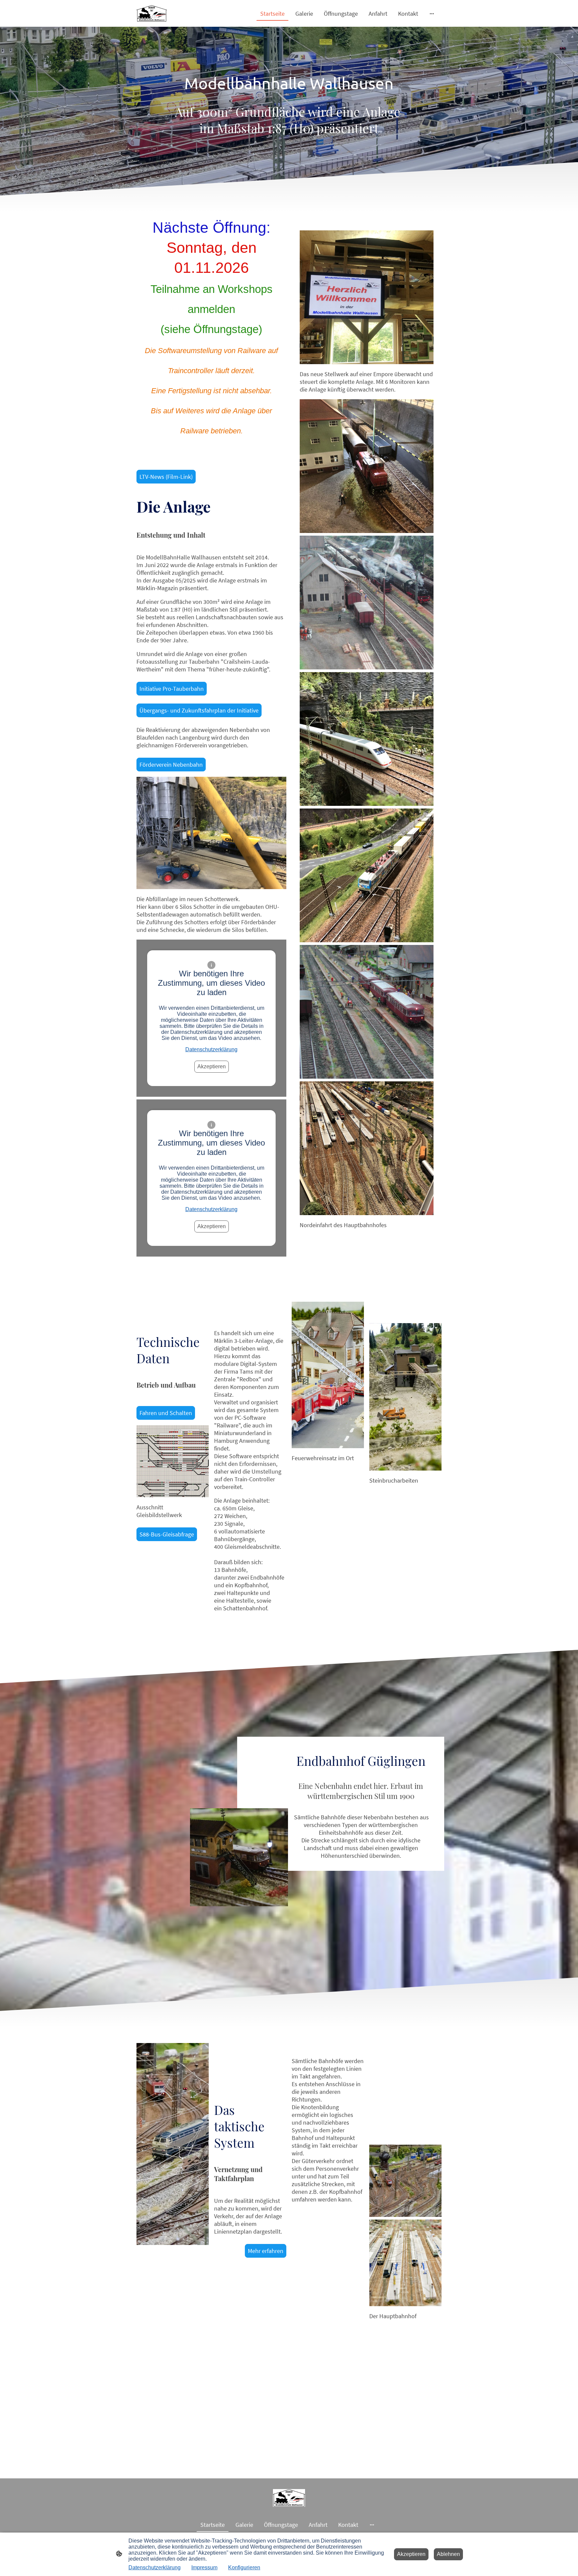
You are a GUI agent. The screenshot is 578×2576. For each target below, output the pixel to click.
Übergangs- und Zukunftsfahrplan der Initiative (199, 710)
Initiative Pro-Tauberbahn (172, 689)
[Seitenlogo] (152, 13)
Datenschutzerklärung (211, 1049)
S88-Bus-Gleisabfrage (167, 1534)
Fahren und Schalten (166, 1413)
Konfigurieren (244, 2567)
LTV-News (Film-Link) (166, 477)
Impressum (204, 2567)
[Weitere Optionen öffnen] (432, 14)
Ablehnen (448, 2554)
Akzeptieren (212, 1066)
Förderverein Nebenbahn (171, 765)
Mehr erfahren (266, 2251)
